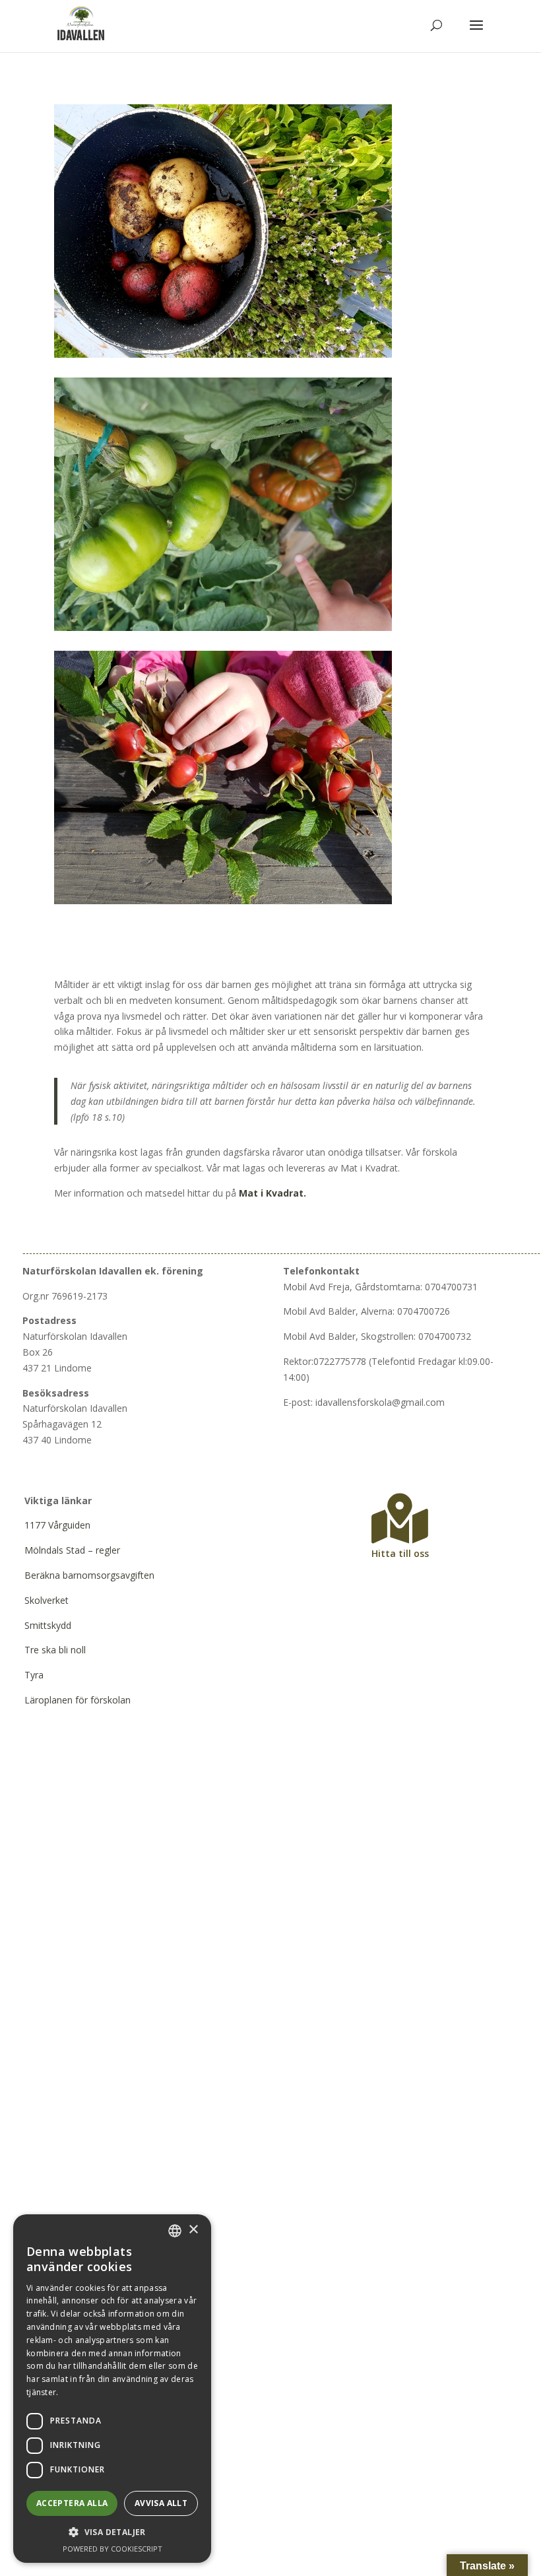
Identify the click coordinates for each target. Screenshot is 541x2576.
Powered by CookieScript (112, 2549)
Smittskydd (48, 1625)
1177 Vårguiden (57, 1525)
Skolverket (47, 1600)
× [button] (193, 2230)
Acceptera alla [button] (72, 2503)
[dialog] (112, 2389)
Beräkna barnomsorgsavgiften (89, 1575)
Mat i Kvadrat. (272, 1193)
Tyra (34, 1675)
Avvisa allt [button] (161, 2503)
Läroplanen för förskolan (78, 1700)
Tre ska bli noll (55, 1650)
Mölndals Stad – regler (72, 1550)
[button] (112, 2532)
